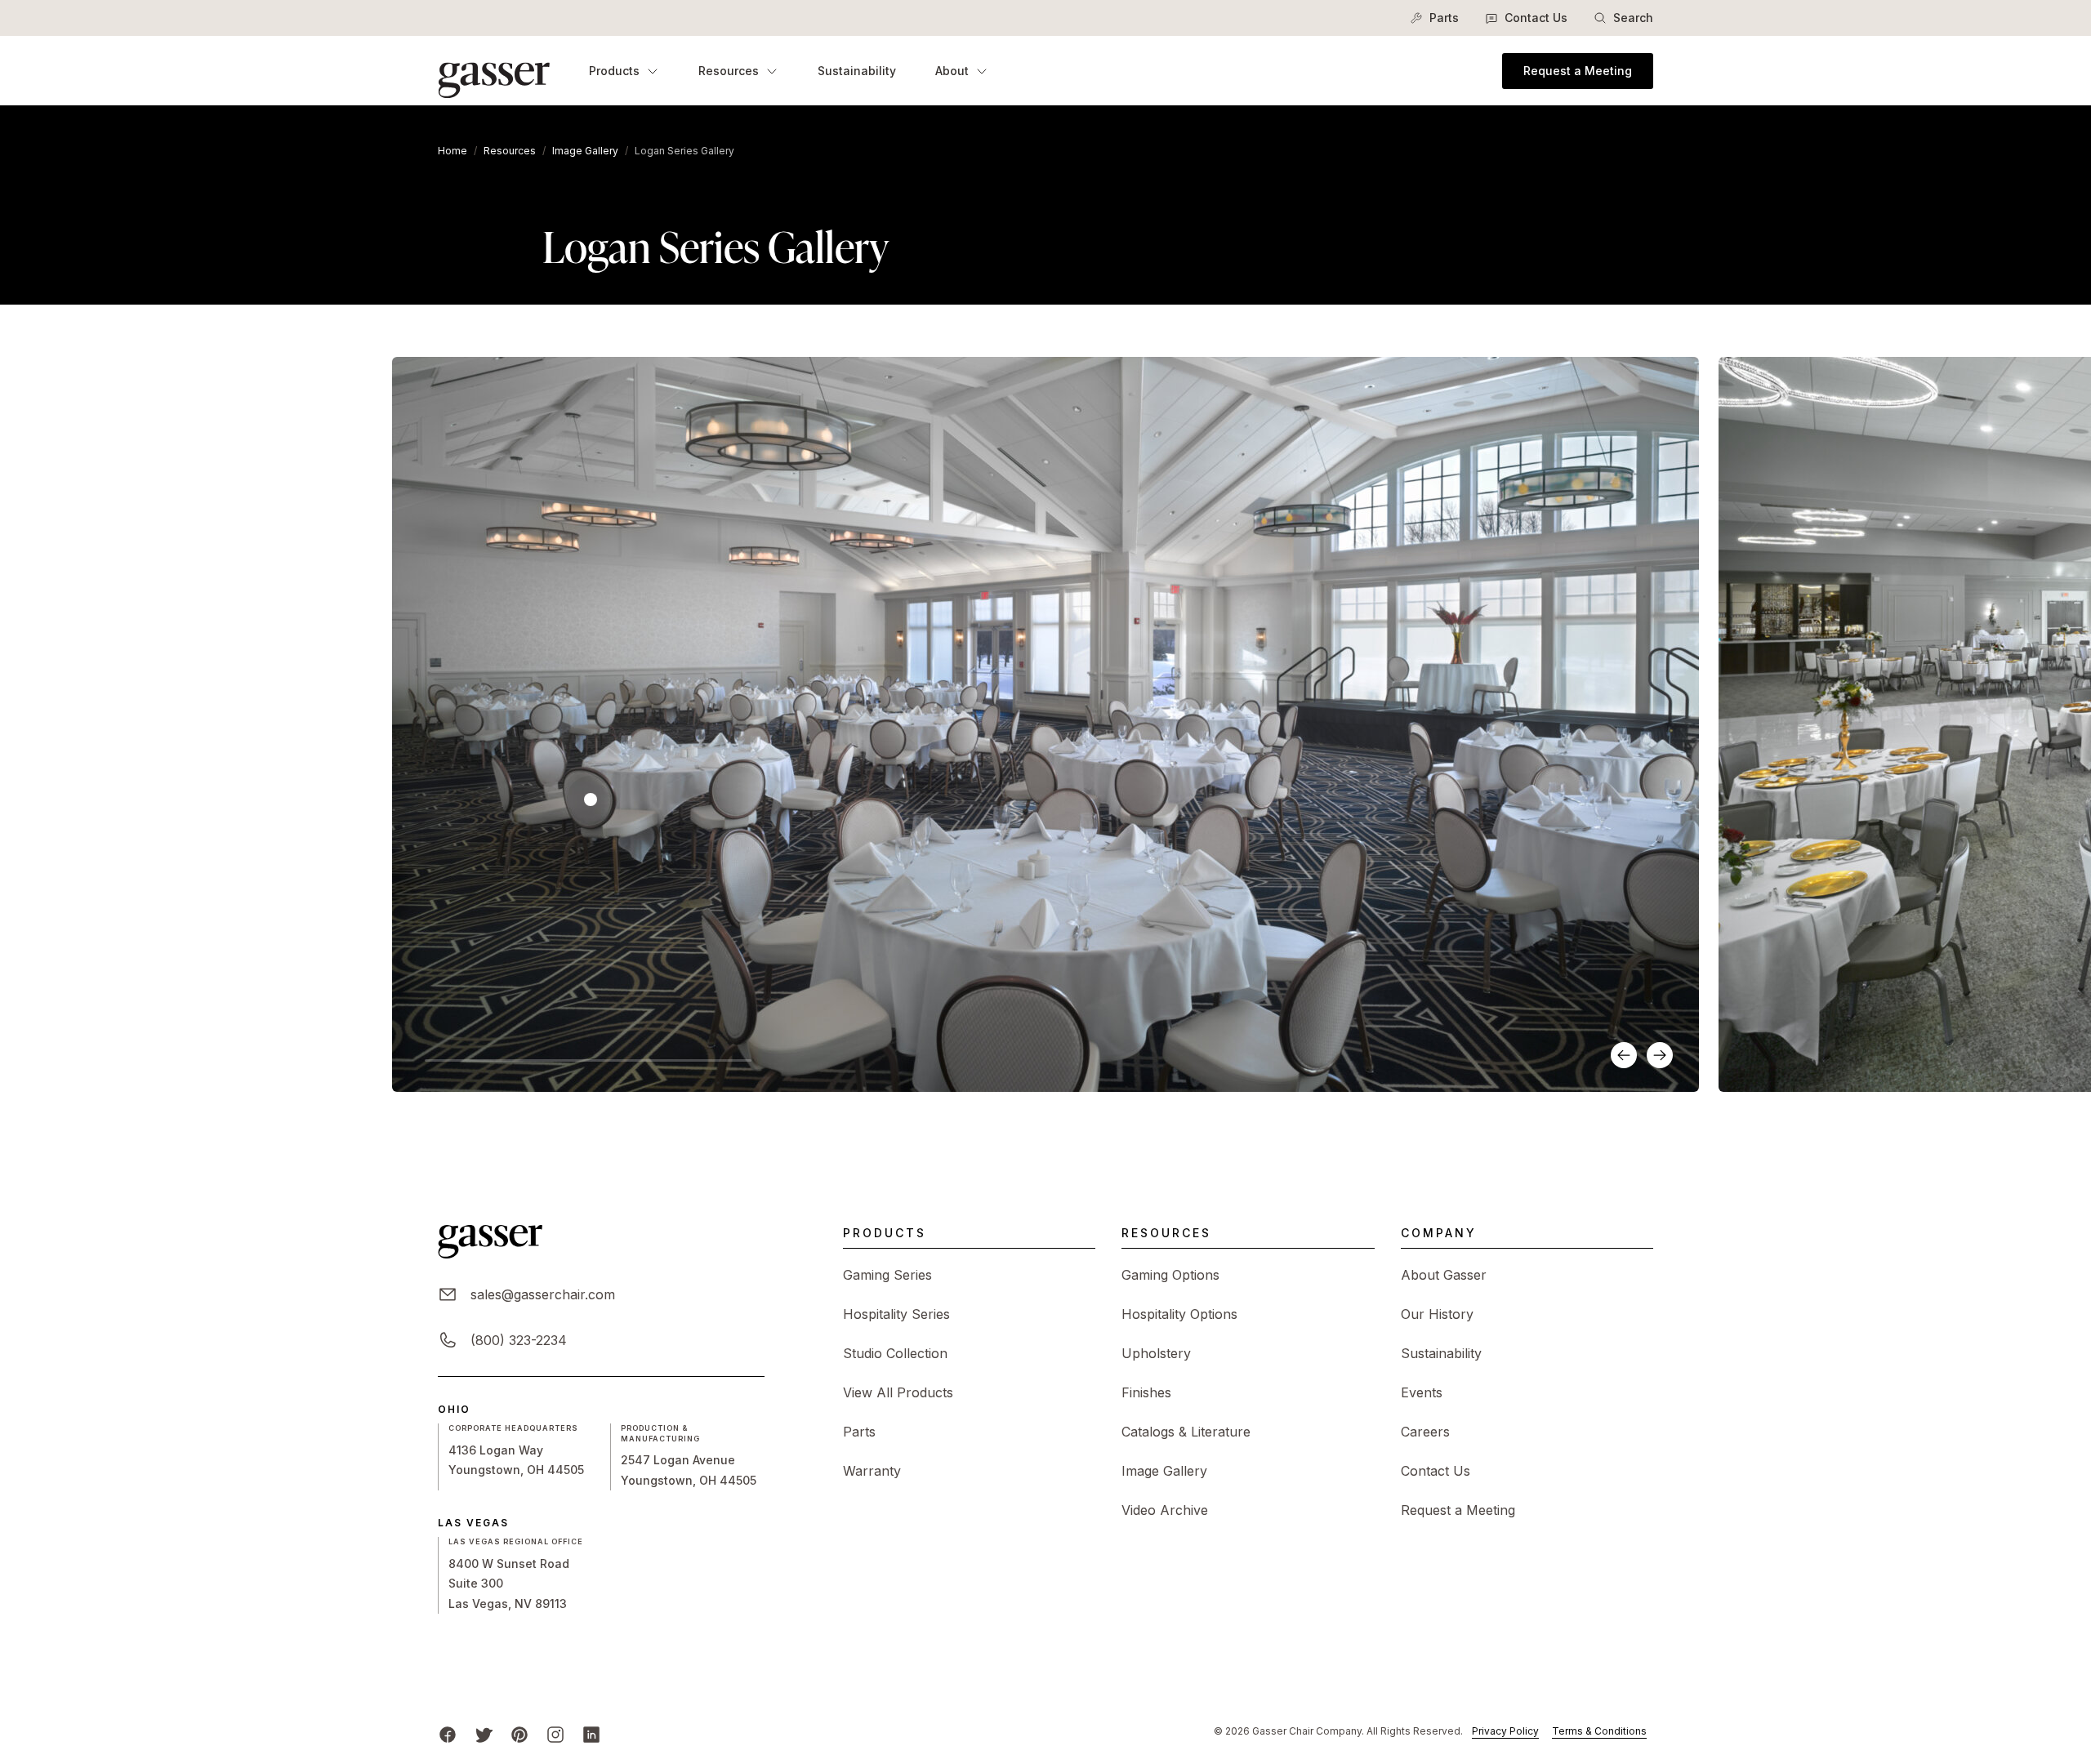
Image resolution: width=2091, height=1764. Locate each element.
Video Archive (1165, 1510)
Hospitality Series (896, 1314)
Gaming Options (1170, 1275)
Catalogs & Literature (1186, 1432)
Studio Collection (895, 1353)
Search (1633, 18)
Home (453, 151)
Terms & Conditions (1599, 1731)
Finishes (1146, 1392)
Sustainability (857, 71)
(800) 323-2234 (519, 1340)
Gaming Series (887, 1275)
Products (614, 71)
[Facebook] (448, 1735)
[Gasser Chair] (494, 71)
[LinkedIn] (591, 1735)
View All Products (898, 1392)
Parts (1444, 18)
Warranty (872, 1471)
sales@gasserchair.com (543, 1294)
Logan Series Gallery (684, 151)
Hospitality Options (1179, 1314)
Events (1422, 1392)
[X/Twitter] (484, 1735)
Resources (729, 71)
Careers (1425, 1432)
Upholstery (1156, 1353)
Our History (1437, 1314)
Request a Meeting (1578, 71)
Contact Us (1536, 18)
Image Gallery (585, 151)
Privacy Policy (1505, 1731)
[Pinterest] (519, 1735)
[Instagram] (555, 1735)
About (952, 71)
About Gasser (1444, 1275)
